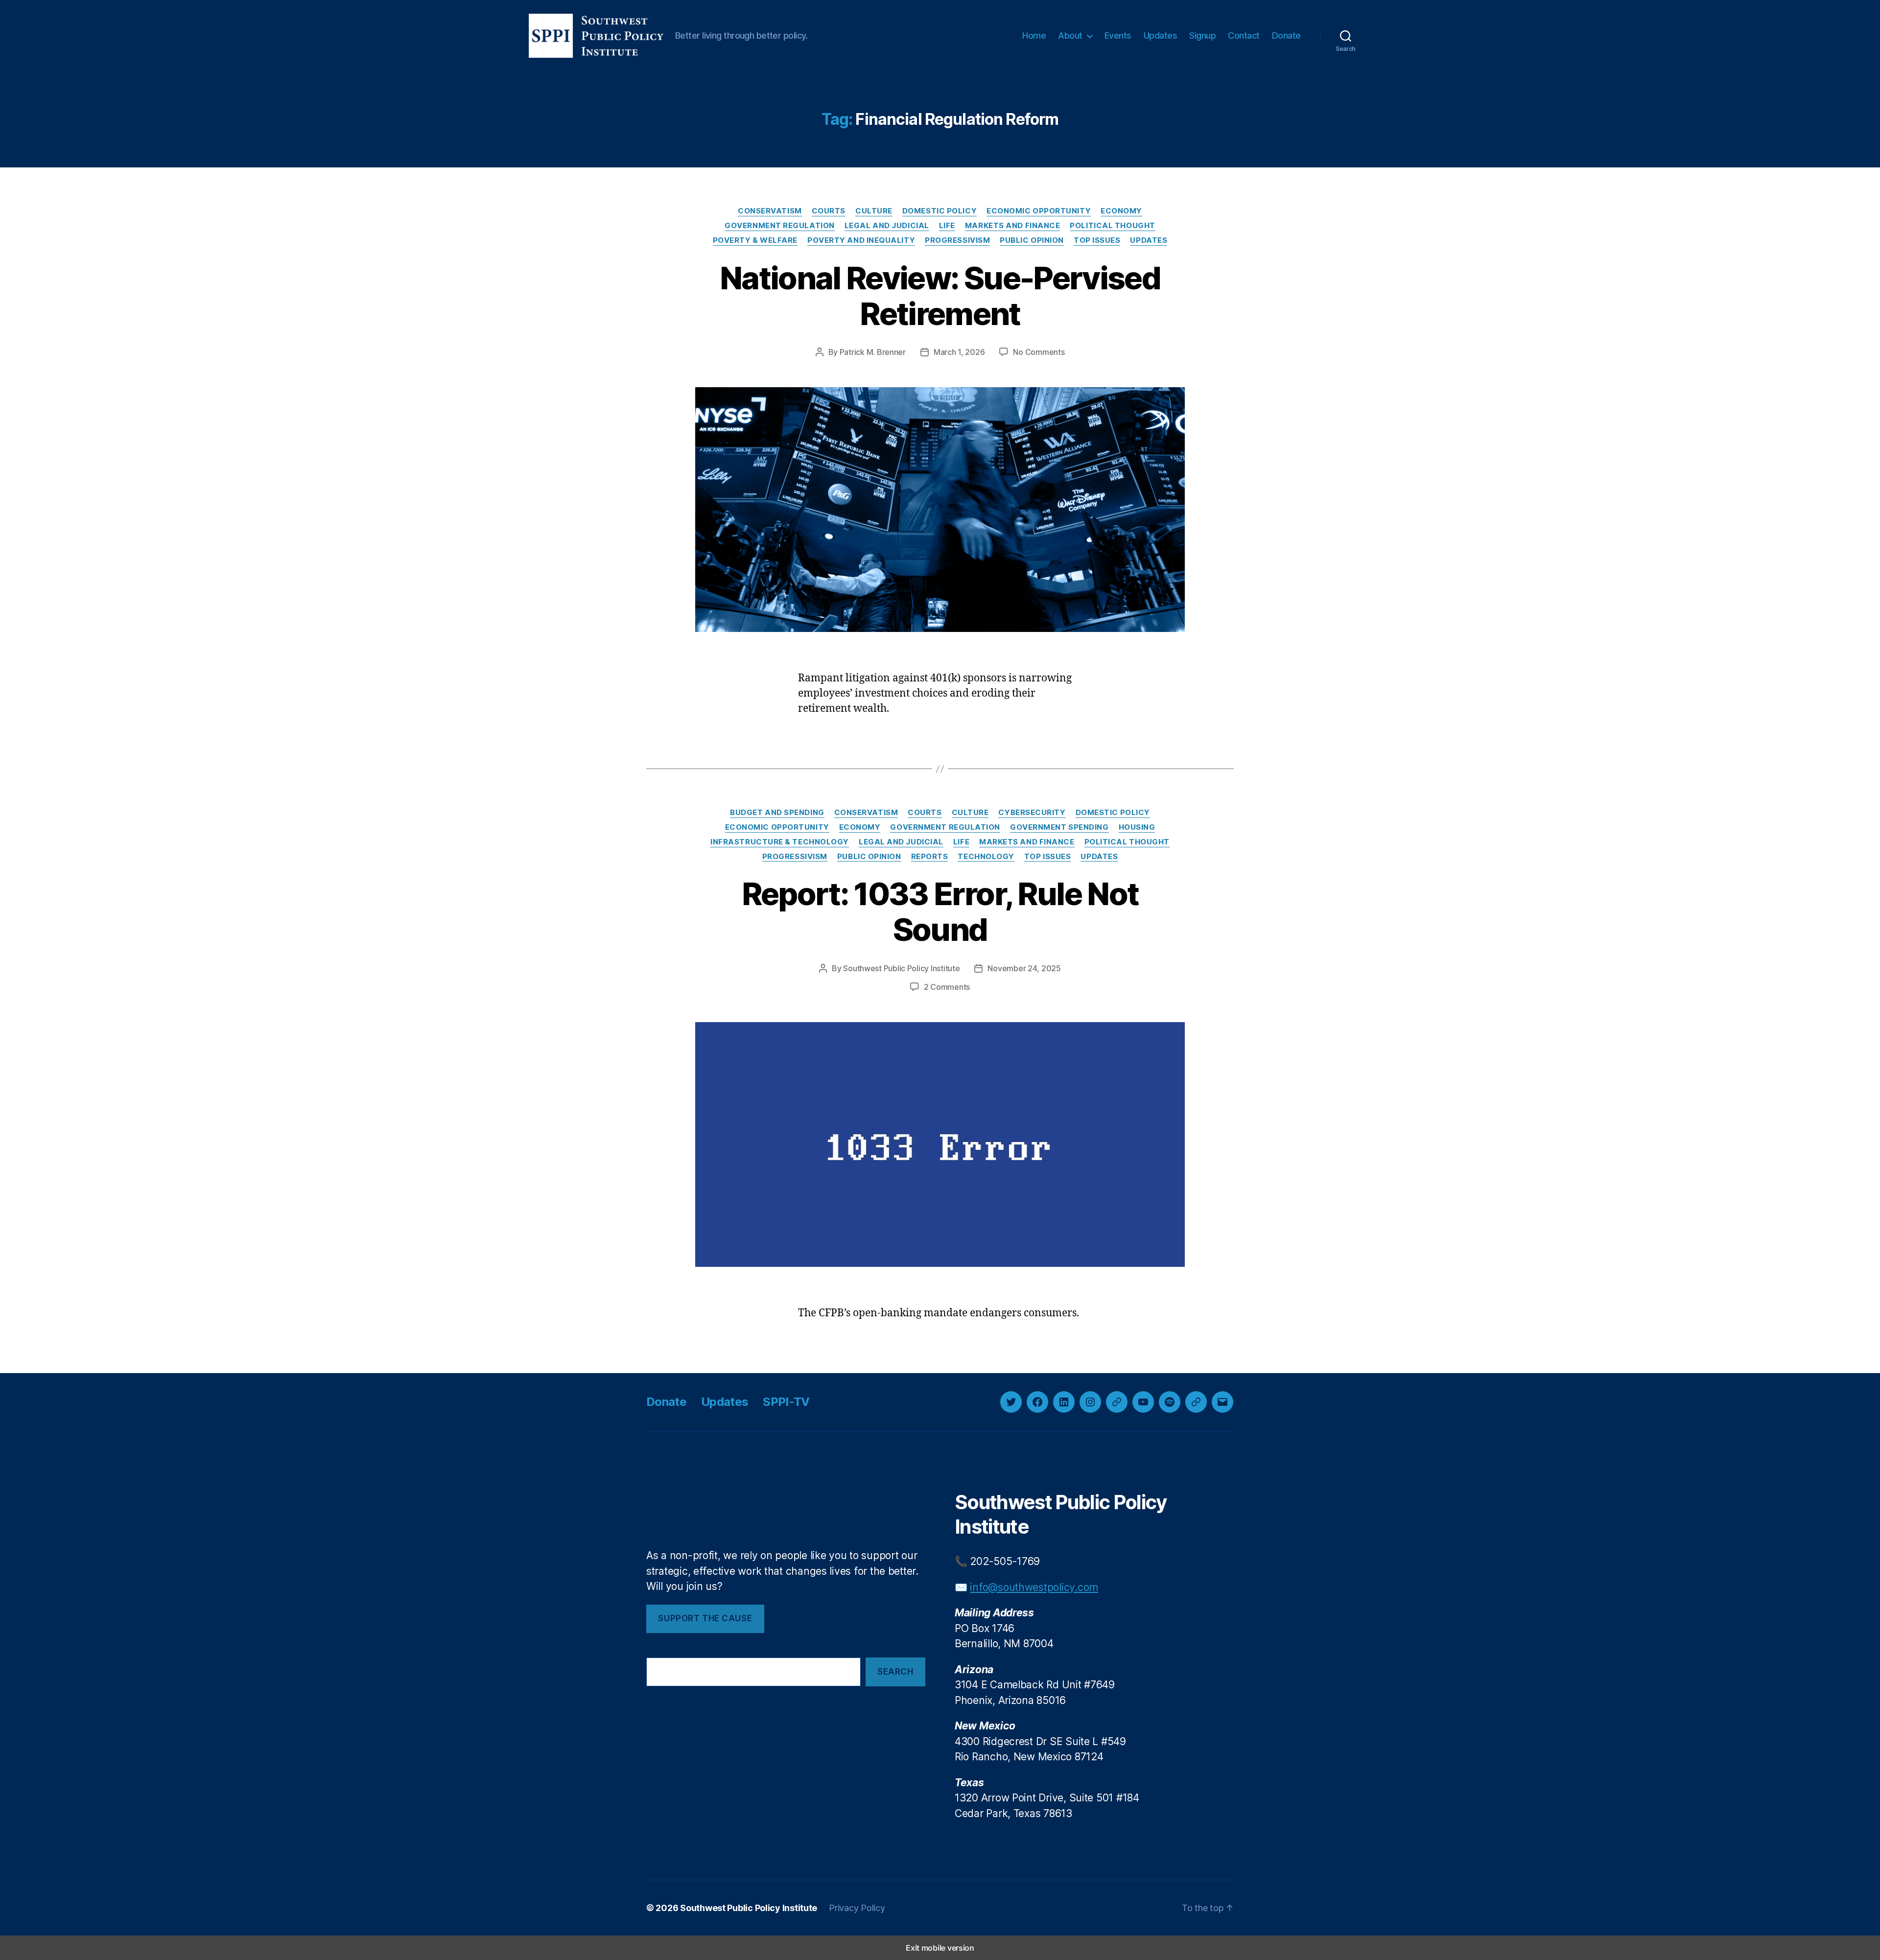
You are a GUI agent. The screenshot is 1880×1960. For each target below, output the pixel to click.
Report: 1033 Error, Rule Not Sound (940, 911)
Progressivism (957, 240)
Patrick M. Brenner (873, 352)
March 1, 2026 (959, 352)
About (1070, 35)
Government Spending (1059, 827)
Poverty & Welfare (755, 240)
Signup (1202, 35)
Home (1034, 35)
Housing (1137, 827)
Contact (1244, 35)
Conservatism (770, 211)
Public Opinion (1032, 240)
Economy (1121, 211)
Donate (1286, 35)
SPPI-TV (786, 1402)
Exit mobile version (940, 1948)
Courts (829, 211)
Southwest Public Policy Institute (901, 968)
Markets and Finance (1012, 226)
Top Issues (1097, 240)
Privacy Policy (857, 1908)
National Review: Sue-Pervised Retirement (940, 296)
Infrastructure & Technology (780, 842)
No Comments (1039, 352)
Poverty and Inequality (861, 240)
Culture (874, 211)
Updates (1161, 35)
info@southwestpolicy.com (1034, 1587)
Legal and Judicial (887, 226)
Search (895, 1672)
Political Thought (1112, 226)
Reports (930, 857)
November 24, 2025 (1024, 968)
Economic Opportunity (1039, 211)
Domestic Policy (940, 211)
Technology (986, 857)
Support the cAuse (705, 1618)
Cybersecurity (1032, 813)
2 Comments (947, 987)
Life (947, 226)
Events (1118, 35)
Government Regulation (780, 226)
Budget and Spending (777, 813)
